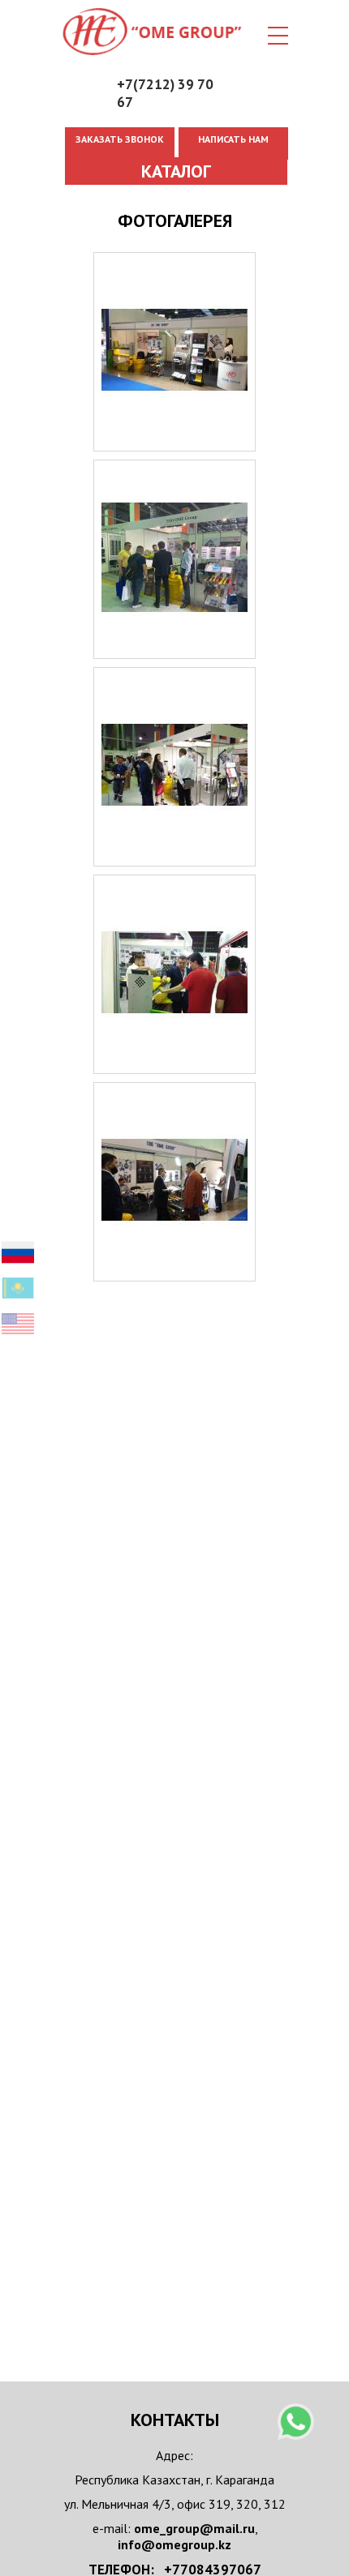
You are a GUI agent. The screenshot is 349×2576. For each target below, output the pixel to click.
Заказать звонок (120, 139)
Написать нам (233, 139)
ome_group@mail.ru (194, 2528)
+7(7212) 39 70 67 (165, 93)
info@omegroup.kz (174, 2544)
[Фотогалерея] (174, 443)
